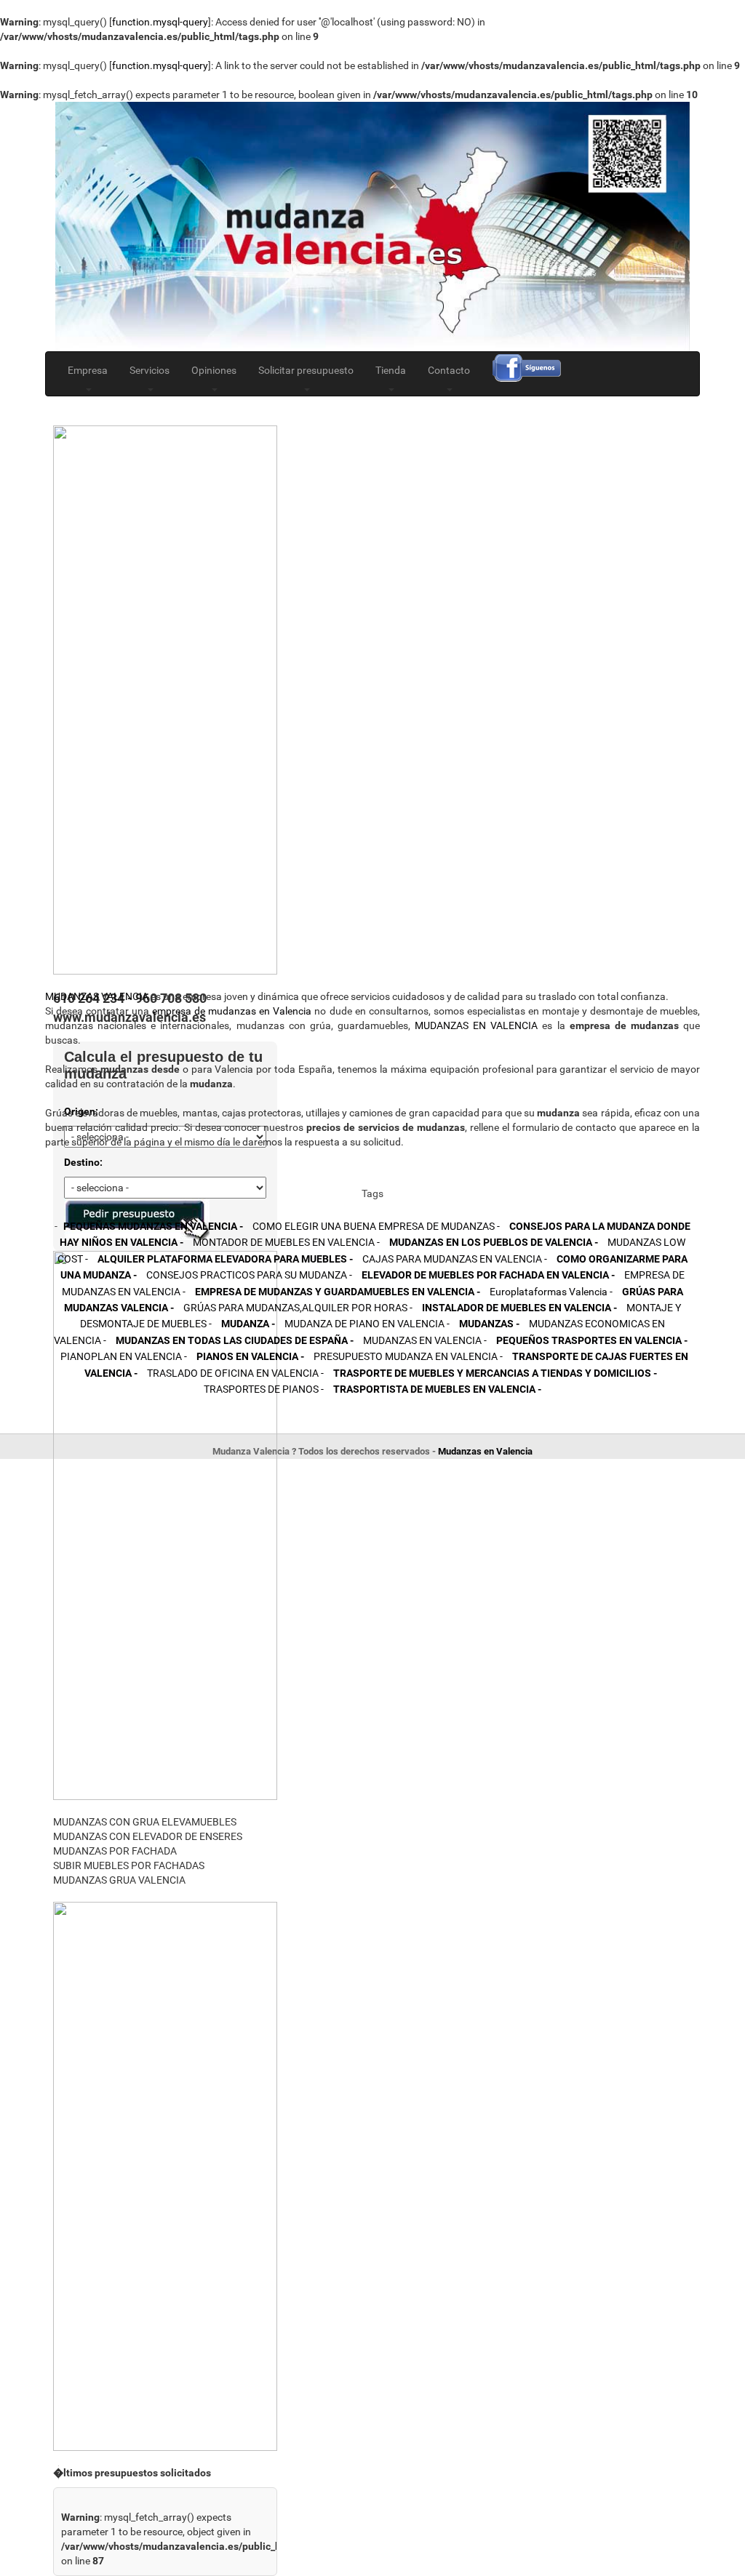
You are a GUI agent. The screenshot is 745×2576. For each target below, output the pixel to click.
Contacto (449, 370)
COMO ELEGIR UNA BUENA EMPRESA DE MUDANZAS (376, 1226)
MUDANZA (248, 1324)
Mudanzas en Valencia (485, 1451)
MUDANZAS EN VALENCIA (476, 1025)
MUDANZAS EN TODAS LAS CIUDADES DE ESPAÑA (235, 1340)
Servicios (150, 370)
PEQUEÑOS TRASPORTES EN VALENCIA (592, 1340)
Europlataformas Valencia (551, 1292)
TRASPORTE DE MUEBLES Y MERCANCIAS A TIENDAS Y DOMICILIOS (495, 1373)
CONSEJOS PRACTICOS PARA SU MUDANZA (249, 1275)
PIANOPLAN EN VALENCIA (124, 1356)
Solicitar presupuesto (306, 370)
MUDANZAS (489, 1324)
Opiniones (214, 370)
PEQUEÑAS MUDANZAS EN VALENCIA (153, 1226)
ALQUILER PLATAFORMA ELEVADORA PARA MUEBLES (225, 1259)
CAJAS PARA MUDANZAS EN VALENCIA (455, 1259)
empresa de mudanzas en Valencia (232, 1011)
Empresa (88, 370)
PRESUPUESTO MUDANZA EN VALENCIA (408, 1356)
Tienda (391, 370)
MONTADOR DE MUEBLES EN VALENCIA (286, 1242)
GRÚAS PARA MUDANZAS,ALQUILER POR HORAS (298, 1308)
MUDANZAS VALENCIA (97, 996)
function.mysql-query (160, 22)
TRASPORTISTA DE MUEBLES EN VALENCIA (437, 1389)
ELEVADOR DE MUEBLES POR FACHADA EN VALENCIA (488, 1275)
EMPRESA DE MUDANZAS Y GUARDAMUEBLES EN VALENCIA (338, 1292)
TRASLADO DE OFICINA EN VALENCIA (235, 1373)
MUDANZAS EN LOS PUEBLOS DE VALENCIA (494, 1242)
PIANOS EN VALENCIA (250, 1356)
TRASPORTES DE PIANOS (264, 1389)
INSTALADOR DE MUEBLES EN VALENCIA (519, 1308)
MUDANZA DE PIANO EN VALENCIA (367, 1324)
